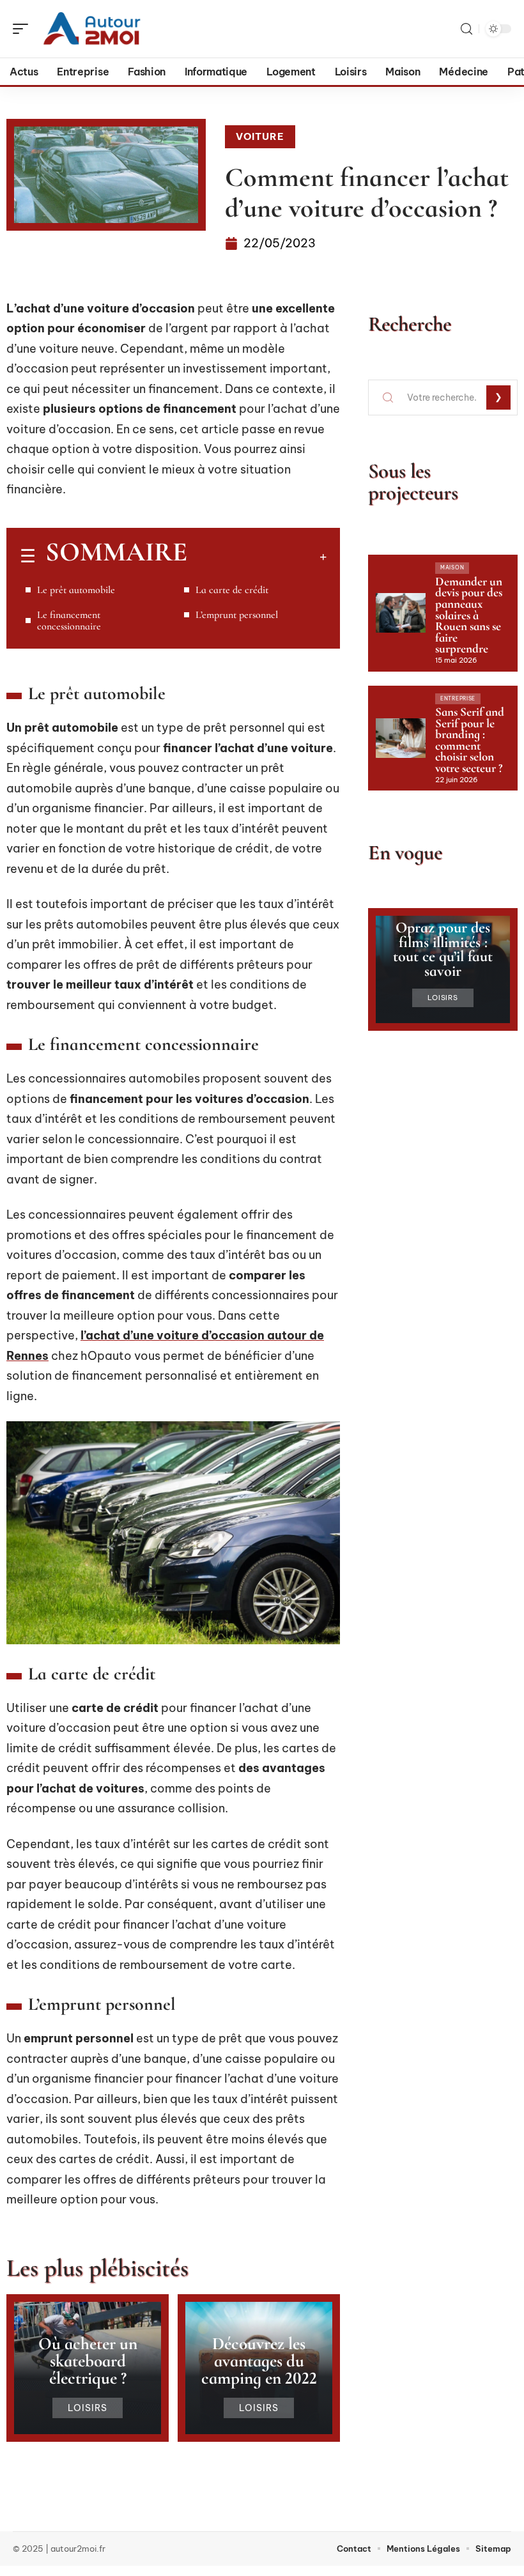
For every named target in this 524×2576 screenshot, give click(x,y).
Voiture (260, 136)
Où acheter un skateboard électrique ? (88, 2361)
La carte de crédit (232, 590)
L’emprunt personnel (237, 615)
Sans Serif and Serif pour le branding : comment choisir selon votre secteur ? (470, 740)
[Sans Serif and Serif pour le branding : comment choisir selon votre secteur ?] (401, 738)
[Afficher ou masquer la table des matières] (257, 557)
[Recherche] (466, 29)
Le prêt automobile (76, 590)
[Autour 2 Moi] (92, 29)
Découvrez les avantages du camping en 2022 (259, 2361)
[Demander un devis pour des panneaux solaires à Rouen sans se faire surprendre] (401, 613)
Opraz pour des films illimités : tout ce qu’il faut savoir (443, 949)
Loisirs (88, 2408)
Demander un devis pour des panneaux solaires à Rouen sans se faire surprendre (469, 615)
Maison (452, 567)
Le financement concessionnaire (69, 621)
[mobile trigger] (24, 29)
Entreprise (458, 698)
